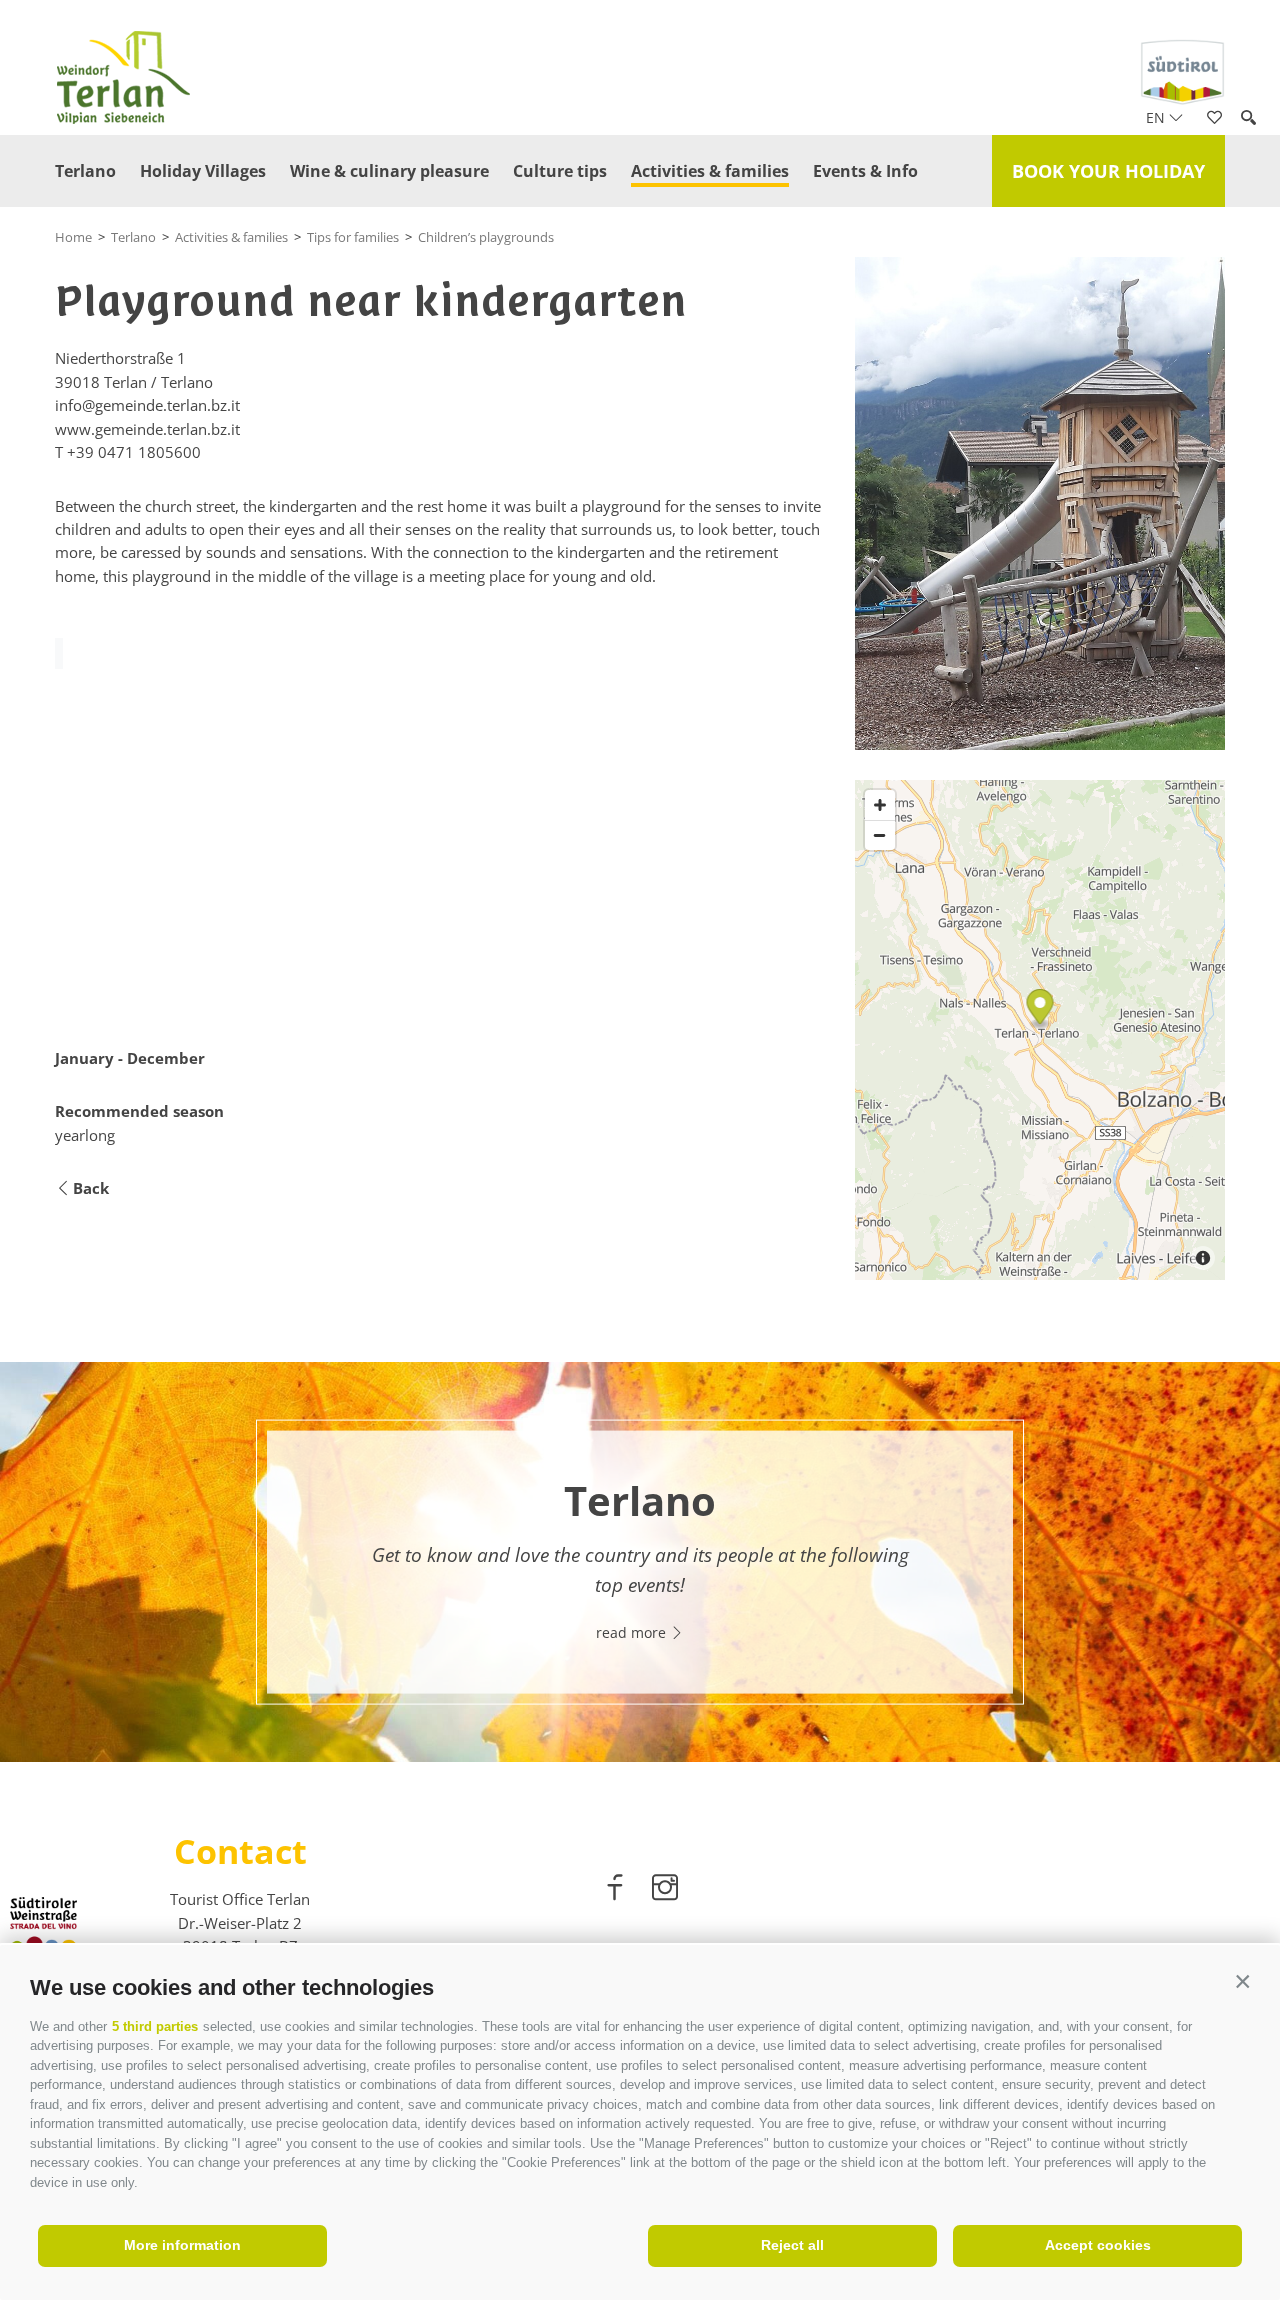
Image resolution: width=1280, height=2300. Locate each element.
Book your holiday (1108, 171)
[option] (640, 1562)
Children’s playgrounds (486, 237)
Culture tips (560, 171)
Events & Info (865, 171)
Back (91, 1188)
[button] (1242, 1982)
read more (633, 1631)
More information (182, 2245)
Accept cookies (1098, 2245)
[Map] (1040, 1030)
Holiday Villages (203, 171)
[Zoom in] (880, 805)
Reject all (792, 2245)
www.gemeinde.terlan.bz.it (147, 429)
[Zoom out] (880, 835)
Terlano (85, 171)
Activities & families (710, 171)
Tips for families (353, 237)
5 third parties (155, 2026)
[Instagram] (665, 1891)
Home (73, 237)
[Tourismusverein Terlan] (1040, 503)
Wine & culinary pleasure (389, 171)
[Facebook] (617, 1891)
